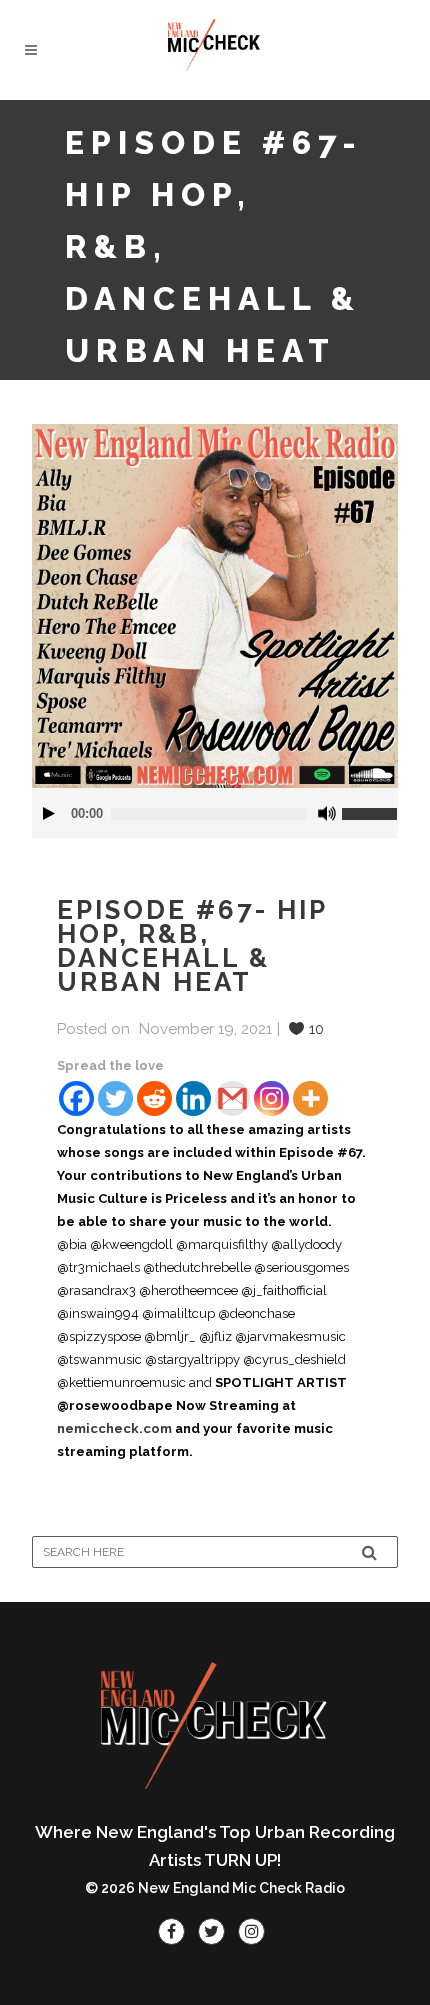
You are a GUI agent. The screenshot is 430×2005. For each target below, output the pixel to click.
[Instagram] (271, 1098)
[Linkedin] (193, 1098)
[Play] (49, 813)
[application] (215, 813)
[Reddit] (154, 1098)
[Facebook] (76, 1098)
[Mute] (327, 813)
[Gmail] (232, 1098)
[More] (310, 1098)
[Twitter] (115, 1098)
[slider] (370, 806)
